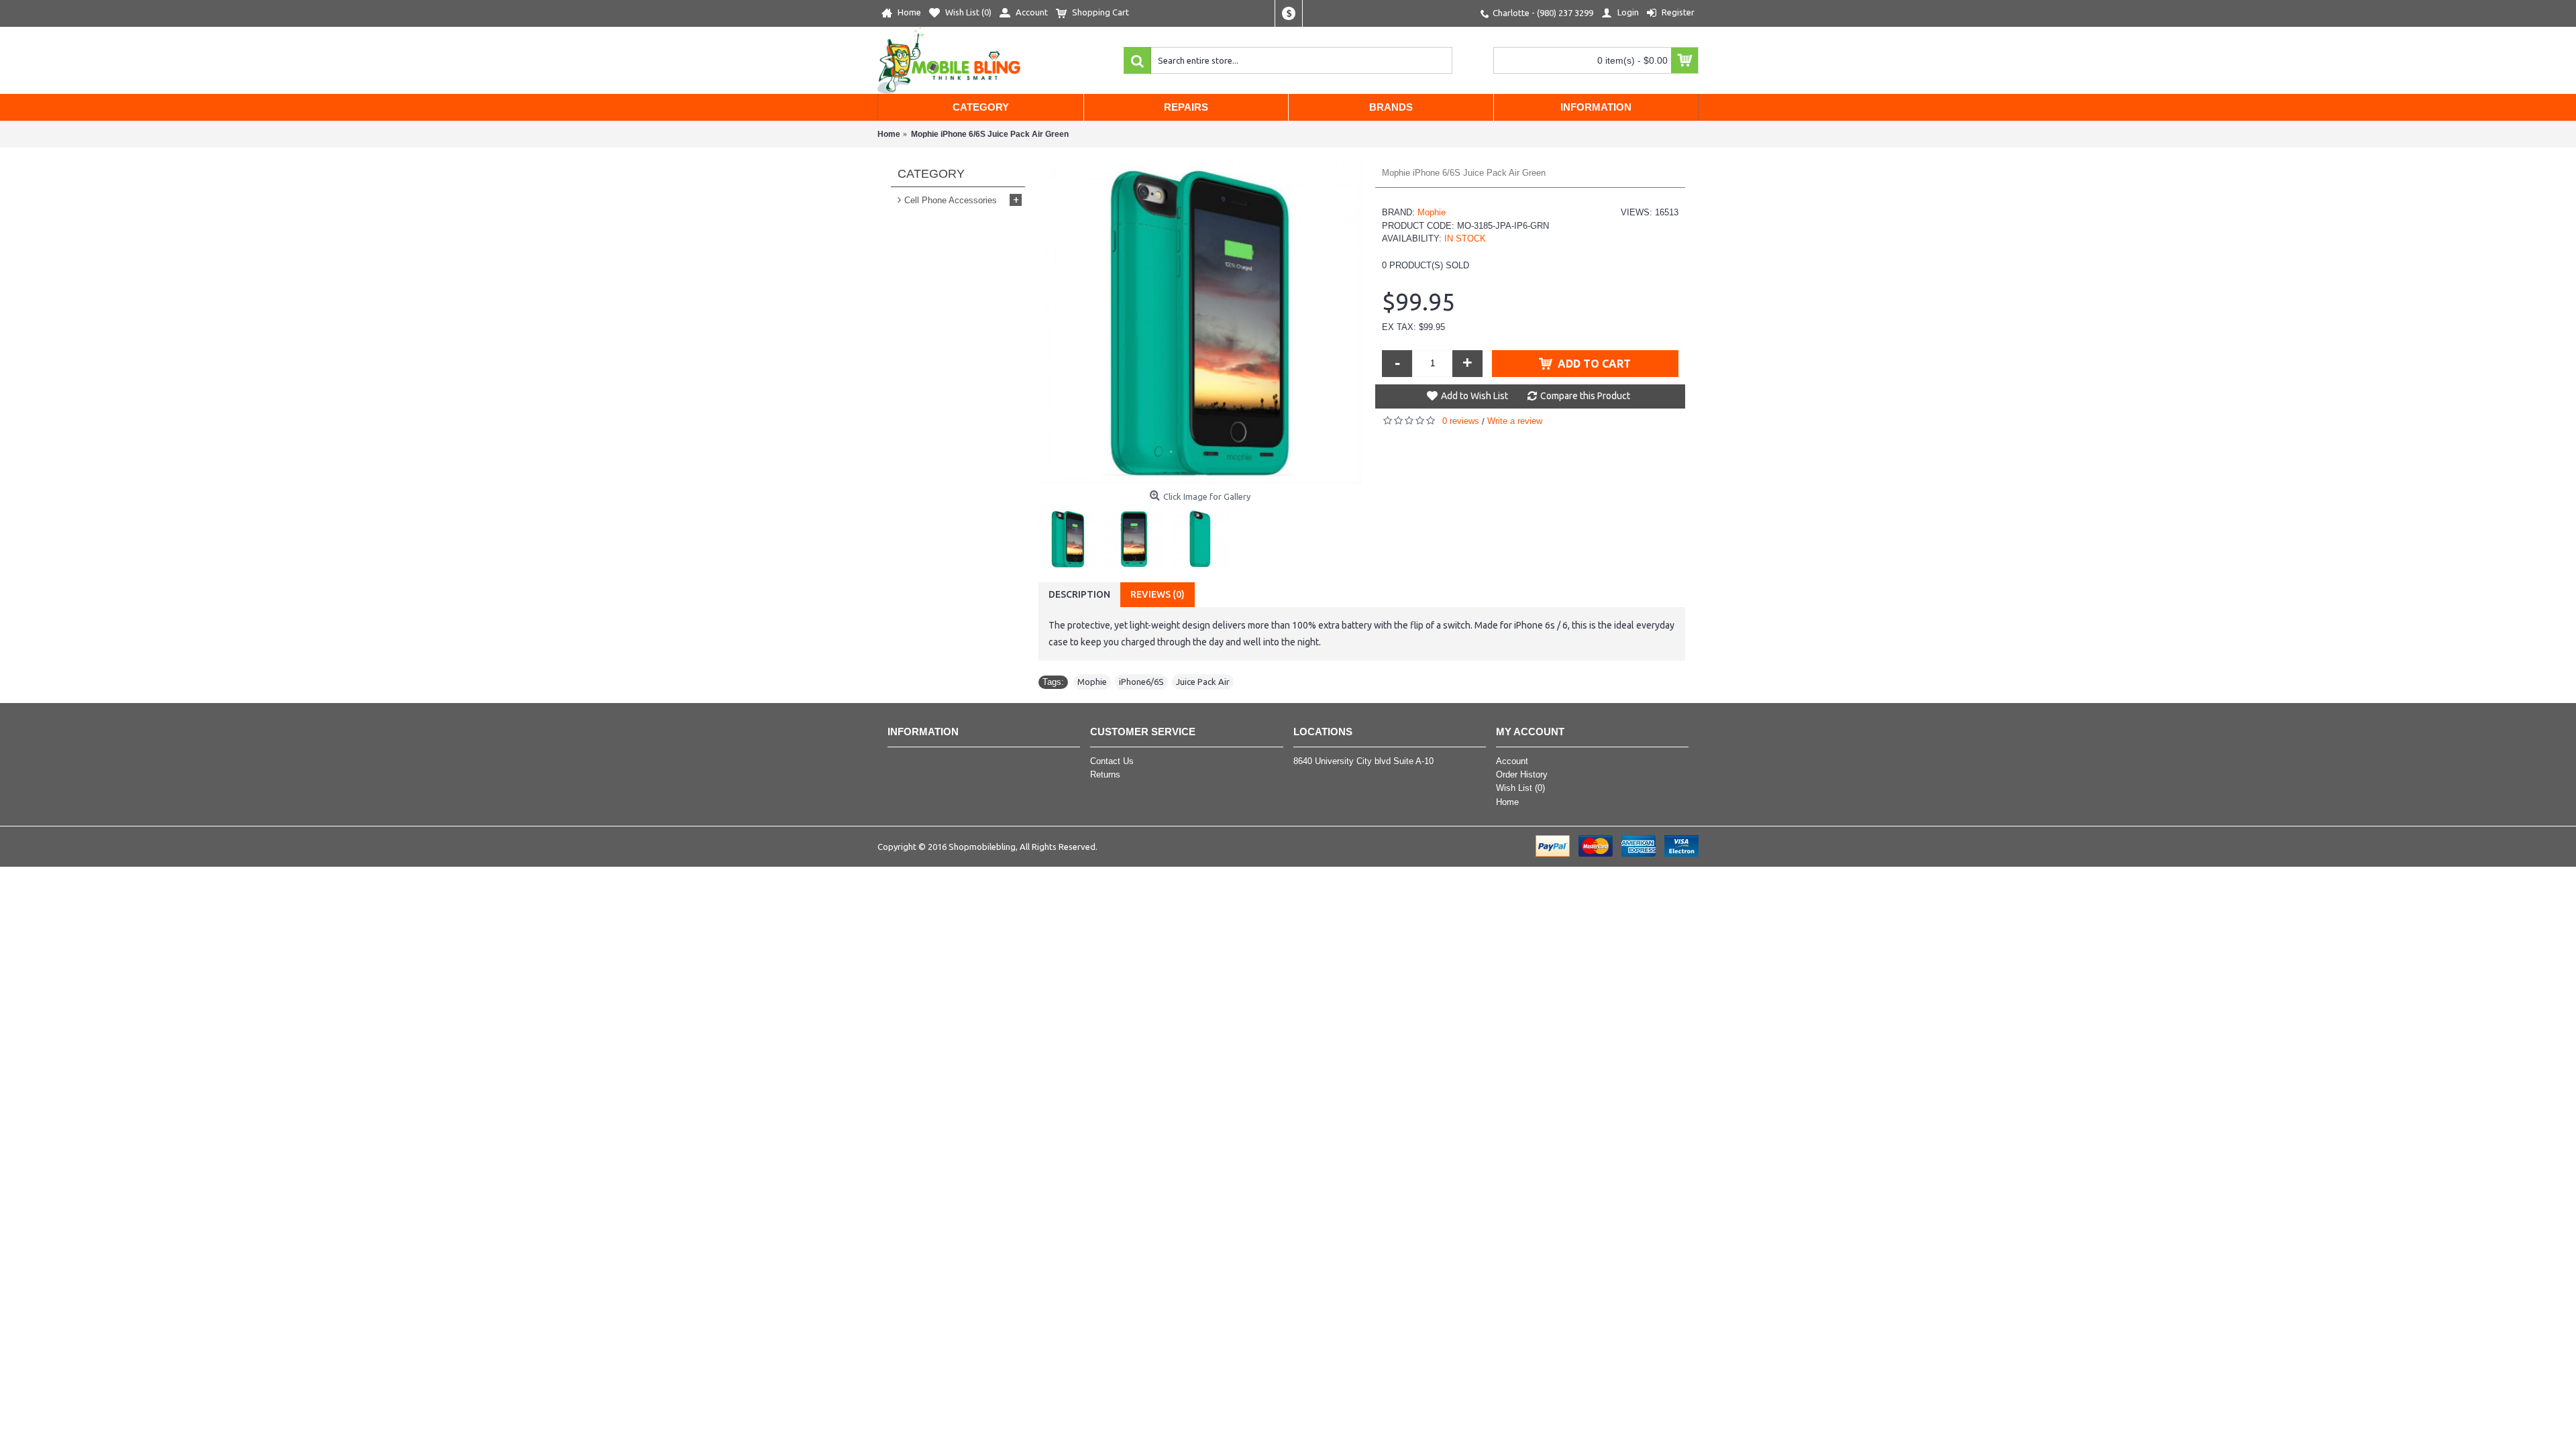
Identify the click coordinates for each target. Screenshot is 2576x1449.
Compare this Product (1585, 396)
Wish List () (1520, 788)
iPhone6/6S (1141, 682)
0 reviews (1461, 421)
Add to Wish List (1474, 396)
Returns (1105, 774)
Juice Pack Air (1203, 682)
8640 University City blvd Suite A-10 (1363, 761)
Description (1079, 594)
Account (1512, 761)
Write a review (1515, 421)
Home (1507, 802)
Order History (1522, 774)
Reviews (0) (1158, 594)
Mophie (1432, 212)
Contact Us (1112, 761)
